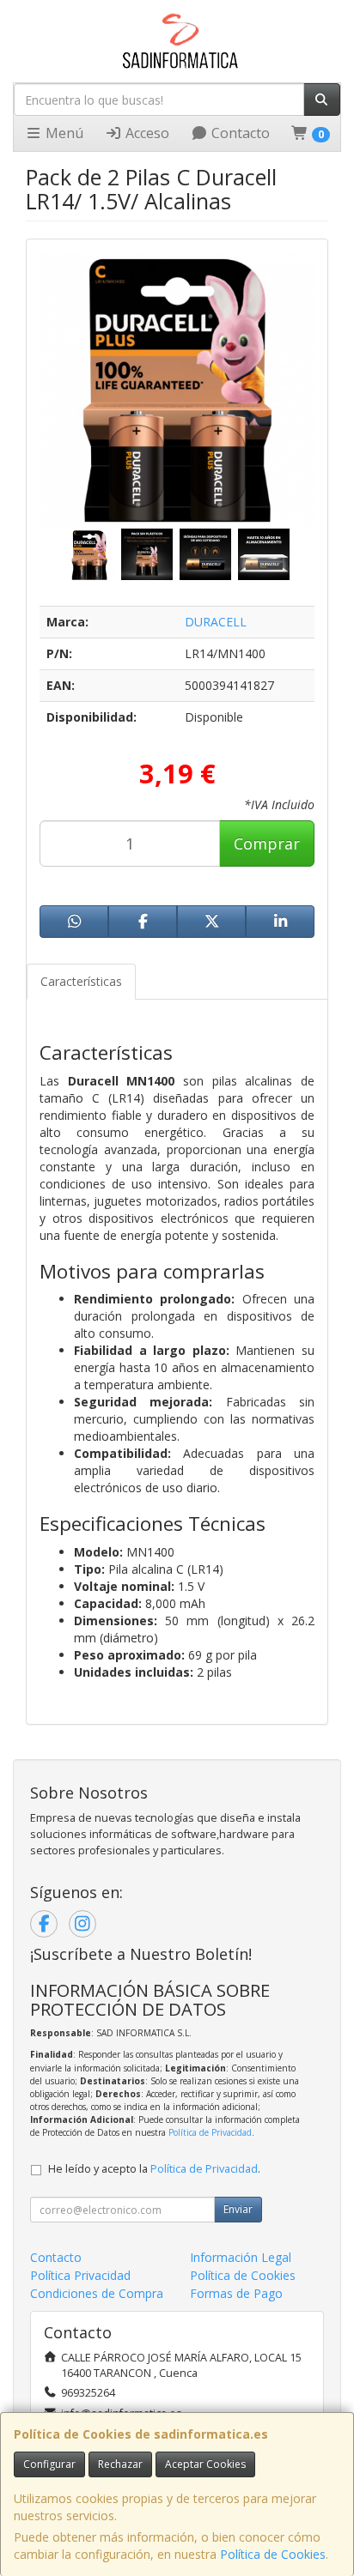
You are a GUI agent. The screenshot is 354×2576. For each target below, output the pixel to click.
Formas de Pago (236, 2293)
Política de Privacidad (210, 2132)
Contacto (239, 133)
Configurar (49, 2464)
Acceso (146, 133)
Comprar (267, 844)
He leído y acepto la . (154, 2169)
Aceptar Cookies (205, 2464)
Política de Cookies (273, 2554)
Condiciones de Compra (97, 2293)
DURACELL (216, 622)
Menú (63, 133)
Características (81, 981)
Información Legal (241, 2257)
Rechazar (120, 2464)
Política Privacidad (80, 2275)
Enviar (238, 2209)
